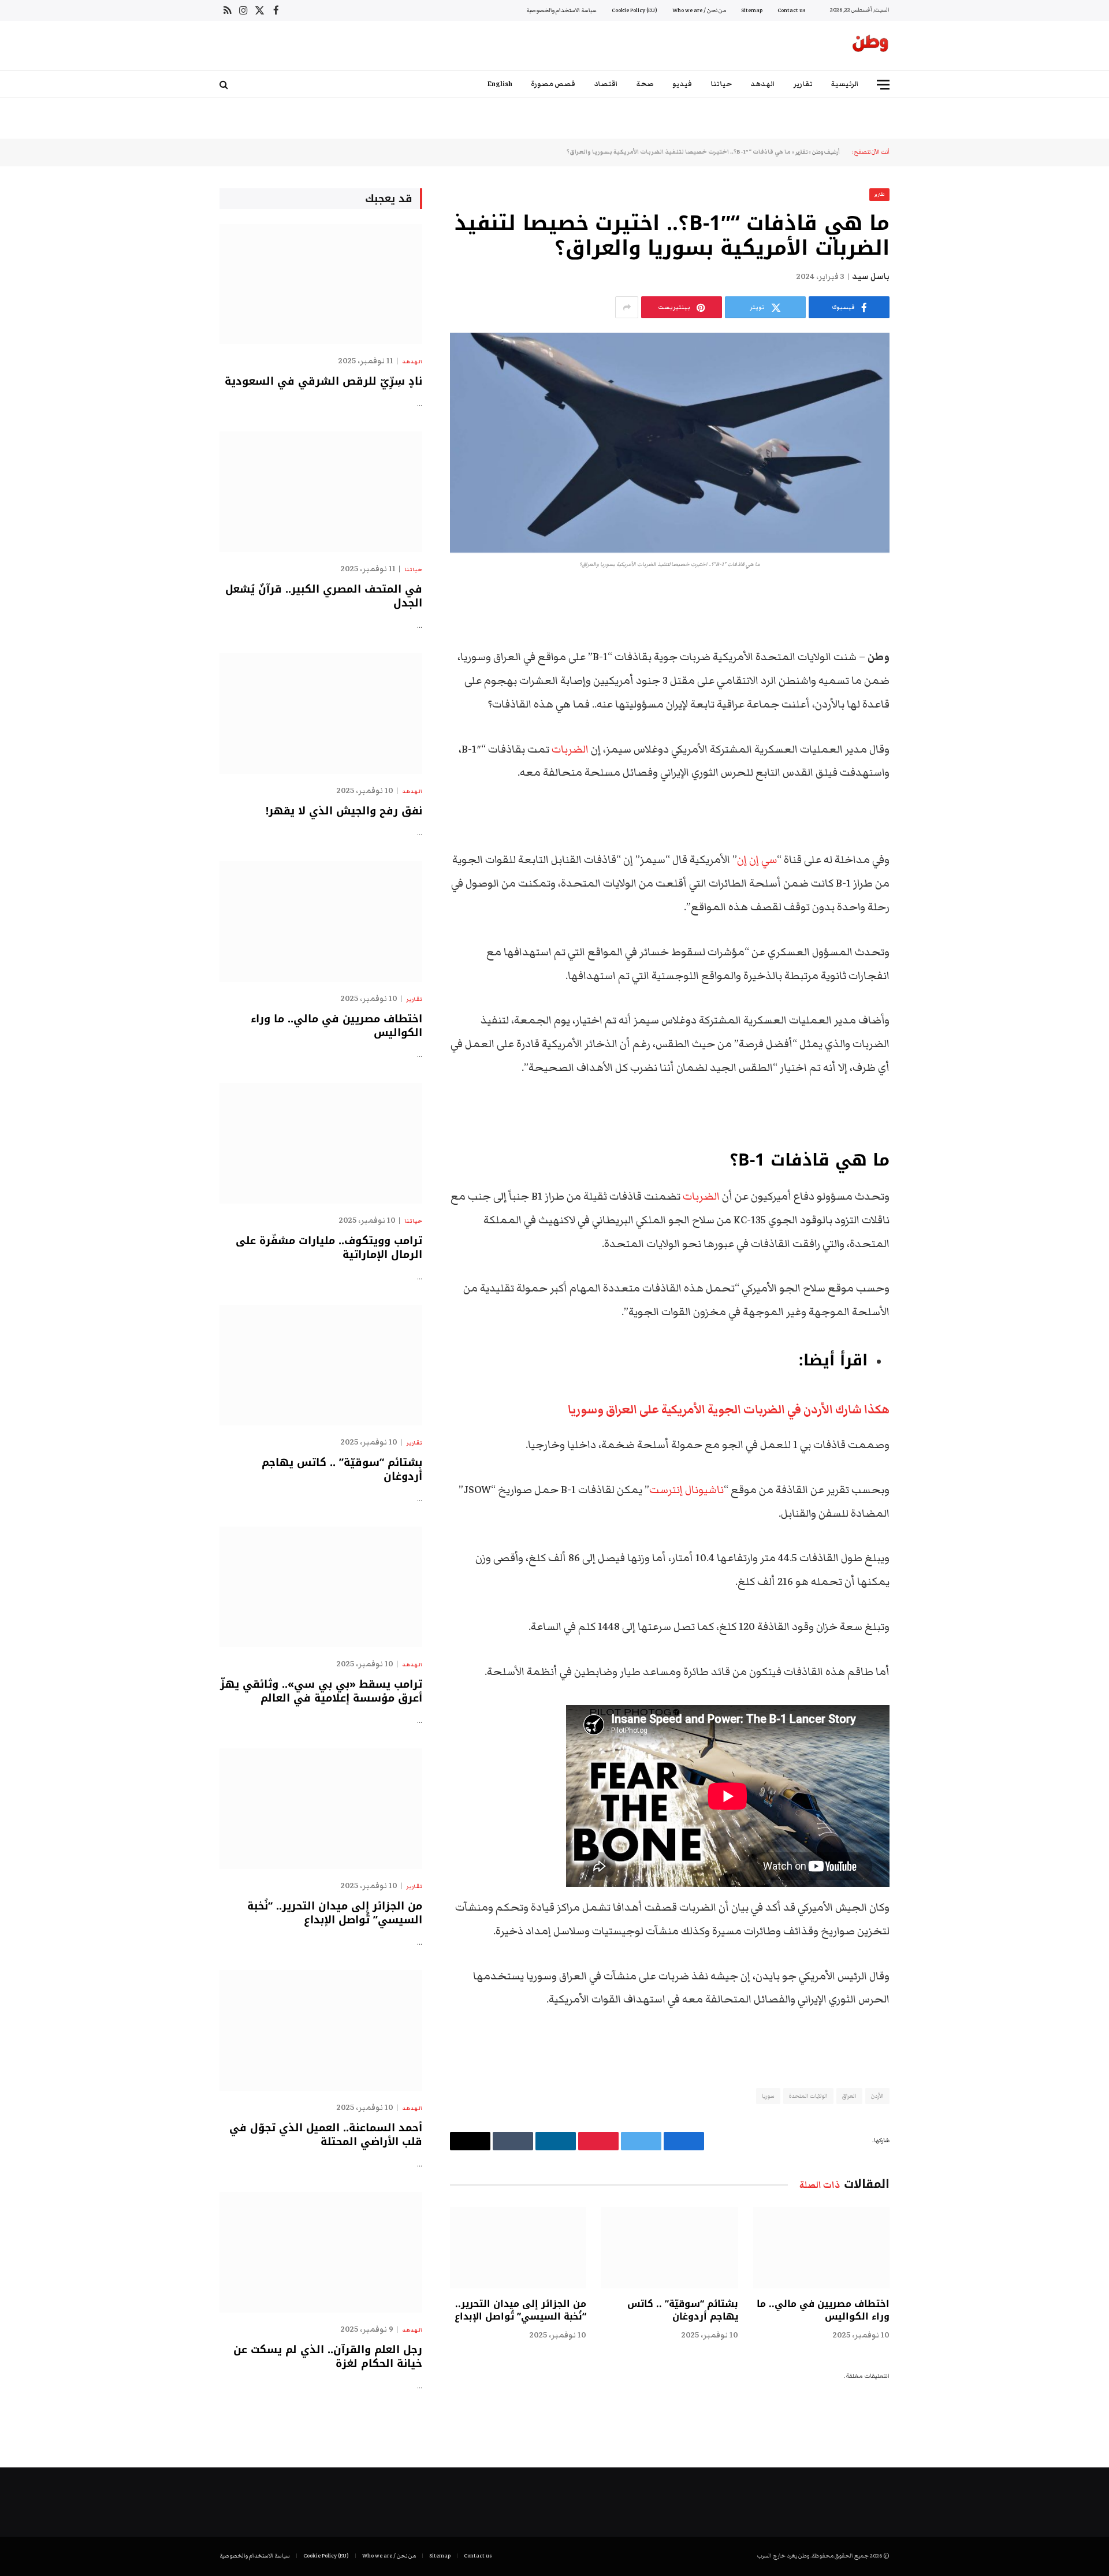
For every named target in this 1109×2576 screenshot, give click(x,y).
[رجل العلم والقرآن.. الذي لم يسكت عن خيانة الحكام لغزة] (321, 2252)
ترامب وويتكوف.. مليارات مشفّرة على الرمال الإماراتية (329, 1248)
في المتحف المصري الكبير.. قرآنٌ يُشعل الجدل (324, 596)
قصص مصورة (553, 84)
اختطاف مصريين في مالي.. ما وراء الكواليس (823, 2310)
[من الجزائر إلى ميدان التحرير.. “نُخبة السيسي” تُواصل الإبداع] (518, 2248)
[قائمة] (883, 85)
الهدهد (763, 84)
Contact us (791, 10)
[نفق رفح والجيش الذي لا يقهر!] (321, 714)
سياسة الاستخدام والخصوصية (561, 10)
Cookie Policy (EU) (634, 10)
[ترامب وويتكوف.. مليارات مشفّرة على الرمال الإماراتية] (321, 1143)
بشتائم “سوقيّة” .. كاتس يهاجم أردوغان (682, 2310)
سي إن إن (757, 860)
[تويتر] (930, 658)
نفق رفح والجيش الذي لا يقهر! (344, 811)
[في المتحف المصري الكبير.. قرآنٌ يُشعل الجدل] (321, 492)
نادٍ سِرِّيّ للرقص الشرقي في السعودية (323, 381)
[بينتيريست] (930, 717)
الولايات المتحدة (808, 2096)
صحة (645, 84)
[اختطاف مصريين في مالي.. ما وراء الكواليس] (821, 2248)
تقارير (803, 84)
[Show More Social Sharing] (627, 307)
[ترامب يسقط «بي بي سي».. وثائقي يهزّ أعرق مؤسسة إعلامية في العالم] (321, 1587)
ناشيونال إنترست (686, 1490)
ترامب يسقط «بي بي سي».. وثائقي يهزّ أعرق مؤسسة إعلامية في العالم (321, 1691)
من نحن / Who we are (699, 10)
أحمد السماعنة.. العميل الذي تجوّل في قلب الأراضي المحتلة (326, 2135)
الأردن (877, 2096)
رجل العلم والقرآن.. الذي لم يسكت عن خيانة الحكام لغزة (328, 2357)
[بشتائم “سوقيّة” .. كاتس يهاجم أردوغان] (669, 2248)
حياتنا (721, 84)
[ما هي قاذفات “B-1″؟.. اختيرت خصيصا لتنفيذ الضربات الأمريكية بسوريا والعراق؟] (670, 443)
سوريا (768, 2096)
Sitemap (752, 10)
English (500, 84)
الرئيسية (845, 84)
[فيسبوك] (930, 628)
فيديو (682, 84)
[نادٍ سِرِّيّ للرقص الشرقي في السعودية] (321, 284)
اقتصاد (606, 84)
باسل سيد (871, 277)
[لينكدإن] (930, 687)
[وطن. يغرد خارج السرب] (870, 46)
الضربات (570, 749)
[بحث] (225, 85)
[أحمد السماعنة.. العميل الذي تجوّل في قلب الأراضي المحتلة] (321, 2030)
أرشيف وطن (826, 152)
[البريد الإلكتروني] (930, 746)
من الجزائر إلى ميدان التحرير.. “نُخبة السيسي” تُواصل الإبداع (520, 2310)
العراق (849, 2096)
